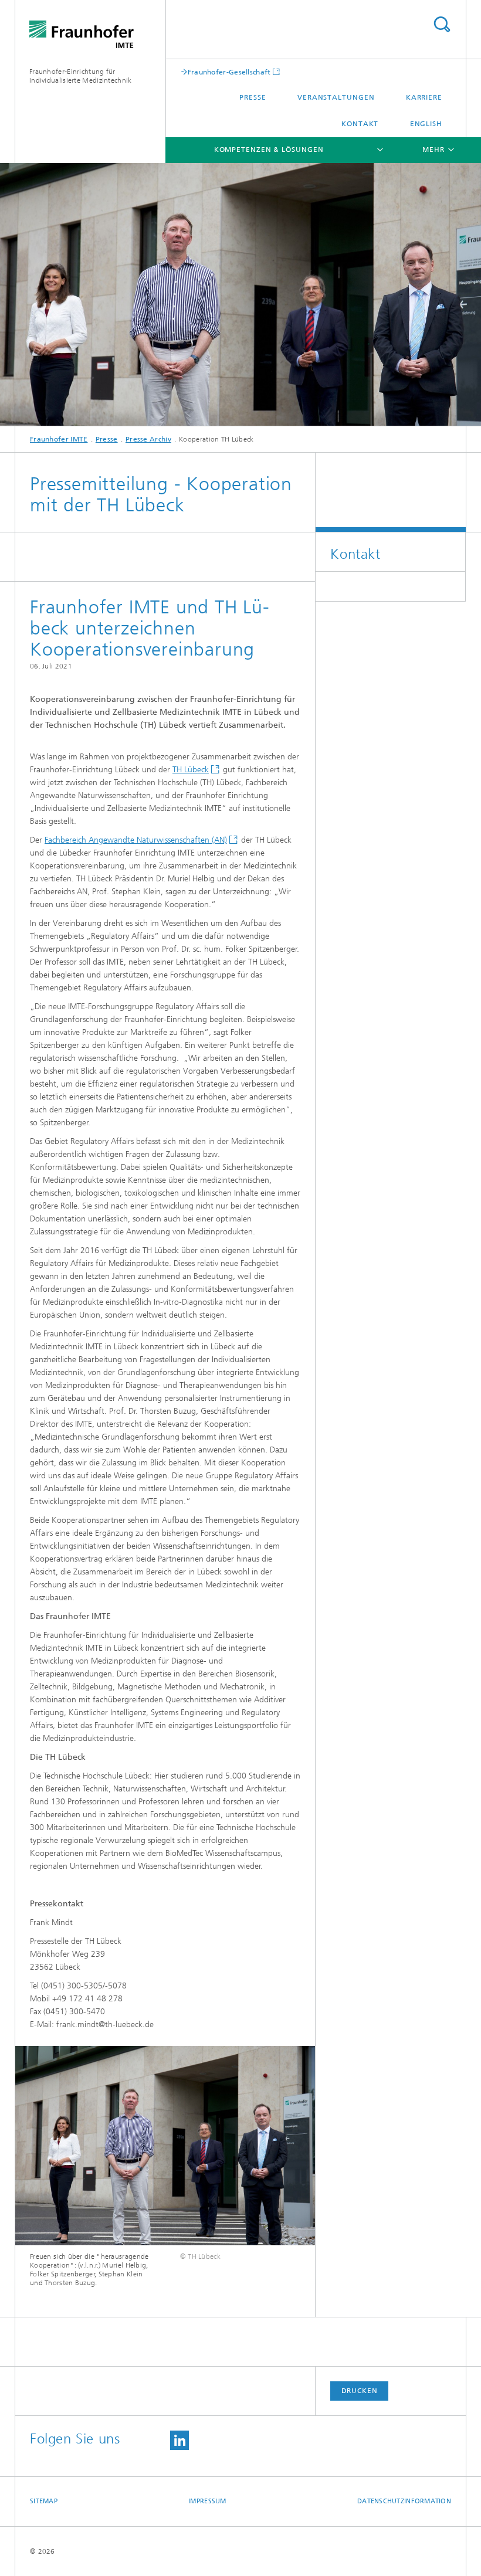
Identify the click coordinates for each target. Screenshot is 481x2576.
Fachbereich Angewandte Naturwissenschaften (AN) (136, 840)
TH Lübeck (191, 770)
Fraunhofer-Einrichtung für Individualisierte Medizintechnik (81, 76)
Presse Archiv (148, 439)
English (426, 124)
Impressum (207, 2501)
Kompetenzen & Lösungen (269, 150)
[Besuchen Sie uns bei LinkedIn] (179, 2440)
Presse (253, 97)
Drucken (360, 2391)
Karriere (424, 97)
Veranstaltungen (336, 97)
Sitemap (44, 2501)
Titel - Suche (442, 24)
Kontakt (360, 124)
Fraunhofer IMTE (59, 439)
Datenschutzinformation (404, 2501)
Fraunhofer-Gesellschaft (229, 72)
